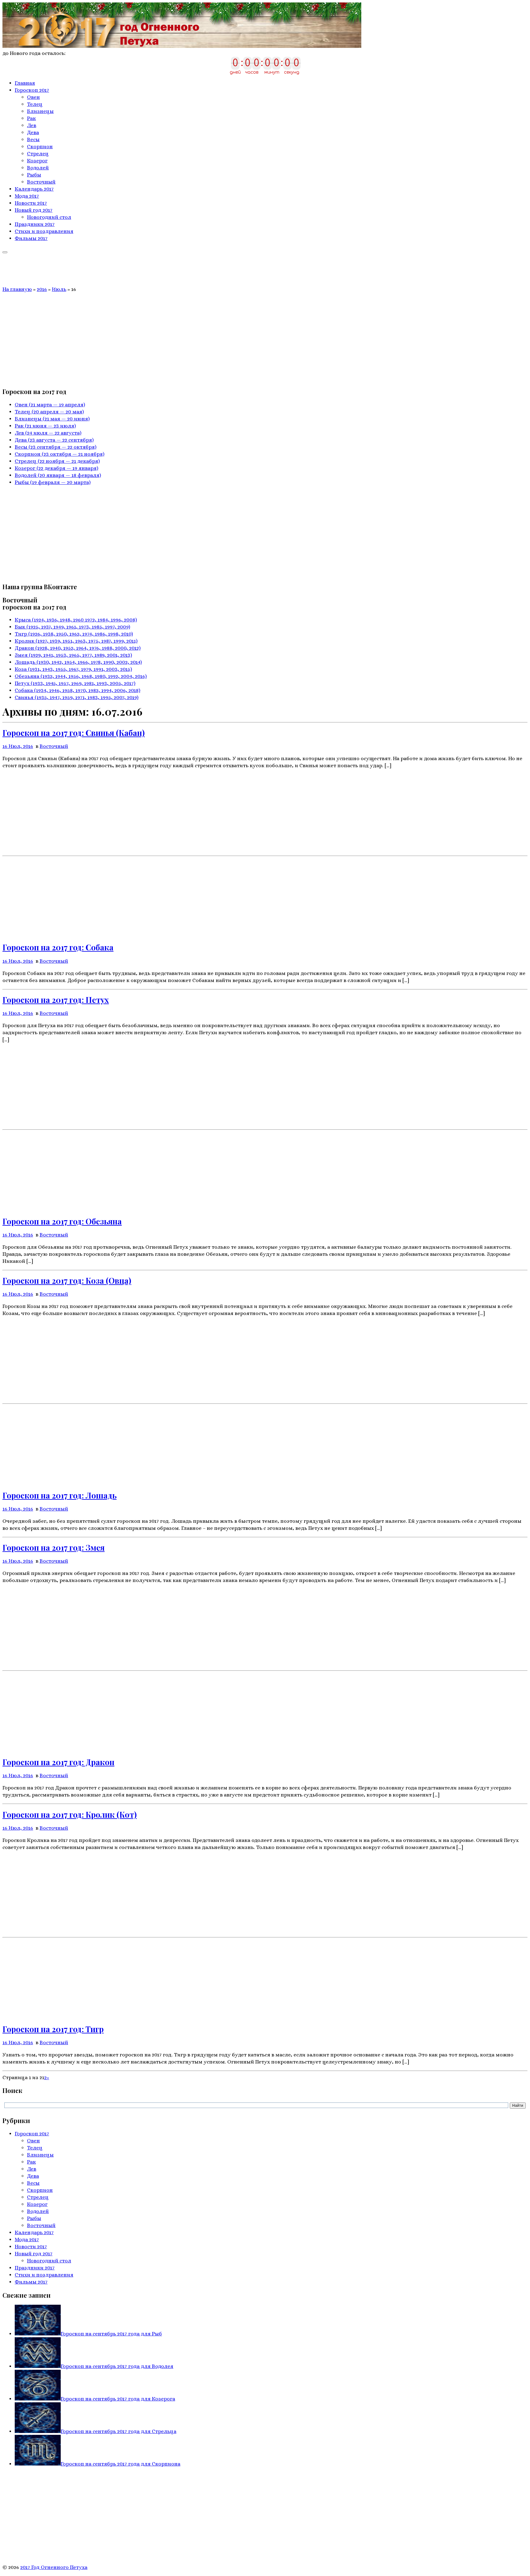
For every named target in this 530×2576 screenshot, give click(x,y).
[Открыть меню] (5, 252)
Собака (77, 690)
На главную (17, 289)
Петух (75, 683)
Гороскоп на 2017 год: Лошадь (60, 1495)
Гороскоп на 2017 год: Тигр (53, 2029)
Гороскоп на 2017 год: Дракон (58, 1762)
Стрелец (57, 461)
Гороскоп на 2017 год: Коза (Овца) (67, 1280)
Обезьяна (81, 676)
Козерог (56, 468)
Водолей (58, 475)
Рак (45, 426)
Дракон (78, 648)
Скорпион (60, 454)
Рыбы (53, 482)
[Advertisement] (265, 339)
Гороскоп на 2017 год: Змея (54, 1547)
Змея (73, 655)
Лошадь (78, 662)
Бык (72, 627)
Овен (50, 405)
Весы (56, 447)
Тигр (74, 634)
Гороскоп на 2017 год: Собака (58, 947)
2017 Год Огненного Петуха (54, 2567)
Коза (73, 669)
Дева (54, 440)
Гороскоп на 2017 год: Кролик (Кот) (70, 1814)
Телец (49, 412)
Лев (48, 433)
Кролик (76, 641)
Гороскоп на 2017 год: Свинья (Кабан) (74, 733)
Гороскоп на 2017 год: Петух (56, 1000)
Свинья (77, 697)
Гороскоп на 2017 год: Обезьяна (62, 1221)
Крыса (76, 620)
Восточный (54, 746)
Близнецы (52, 419)
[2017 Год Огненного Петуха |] (182, 46)
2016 (42, 289)
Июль (59, 289)
